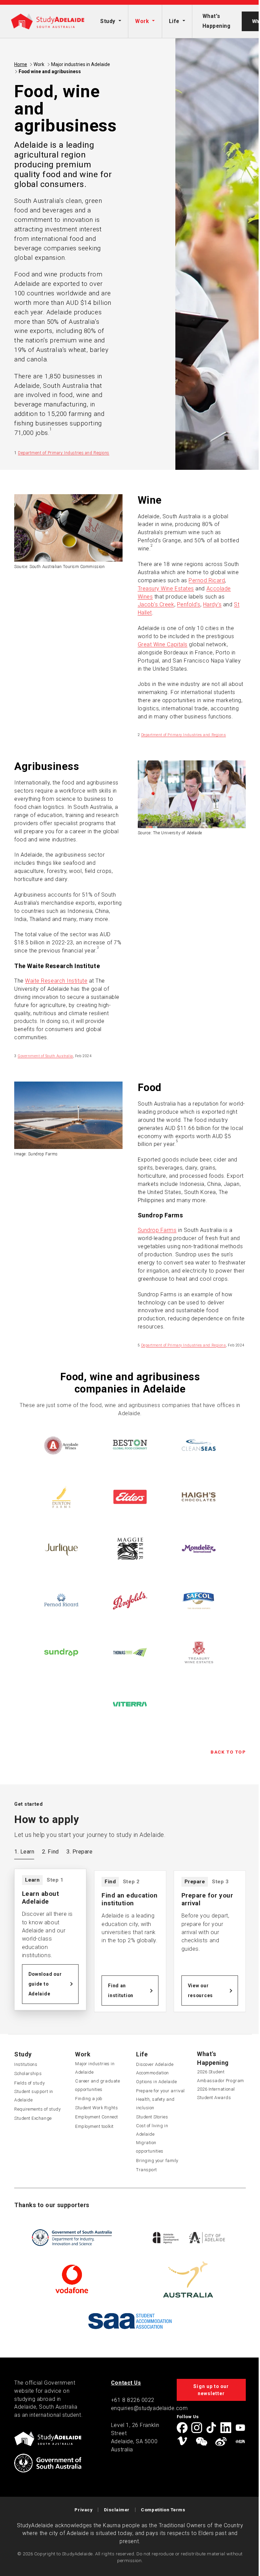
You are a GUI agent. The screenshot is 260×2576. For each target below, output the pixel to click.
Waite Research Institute (56, 981)
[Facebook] (182, 2428)
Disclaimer (117, 2510)
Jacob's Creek (156, 604)
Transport (147, 2170)
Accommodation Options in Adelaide (156, 2077)
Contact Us (126, 2383)
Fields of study (29, 2083)
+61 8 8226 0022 (133, 2400)
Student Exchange (33, 2118)
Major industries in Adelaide (81, 64)
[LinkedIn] (226, 2428)
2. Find (50, 1852)
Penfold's (189, 604)
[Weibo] (221, 2442)
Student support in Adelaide (34, 2096)
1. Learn (24, 1852)
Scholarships (28, 2074)
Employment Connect (97, 2117)
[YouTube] (240, 2428)
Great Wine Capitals (163, 644)
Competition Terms (163, 2510)
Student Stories (152, 2117)
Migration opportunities (150, 2147)
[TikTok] (211, 2428)
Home (21, 64)
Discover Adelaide (155, 2064)
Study (108, 21)
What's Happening (216, 21)
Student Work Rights (96, 2108)
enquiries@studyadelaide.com (149, 2408)
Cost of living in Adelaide (152, 2130)
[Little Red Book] (240, 2442)
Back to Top (228, 1752)
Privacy (83, 2510)
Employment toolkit (94, 2126)
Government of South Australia (45, 1056)
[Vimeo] (182, 2442)
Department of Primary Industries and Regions (64, 453)
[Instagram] (197, 2428)
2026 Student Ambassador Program (221, 2076)
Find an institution (121, 1991)
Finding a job (89, 2099)
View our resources (200, 1991)
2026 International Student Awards (216, 2093)
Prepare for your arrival (160, 2091)
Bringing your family (157, 2161)
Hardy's (212, 604)
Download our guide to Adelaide (45, 1984)
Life (174, 21)
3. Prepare (79, 1852)
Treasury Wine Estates (166, 589)
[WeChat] (201, 2442)
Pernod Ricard (207, 580)
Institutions (26, 2064)
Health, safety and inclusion (155, 2103)
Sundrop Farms (157, 1230)
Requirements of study (37, 2109)
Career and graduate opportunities (97, 2085)
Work (142, 21)
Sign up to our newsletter (211, 2390)
